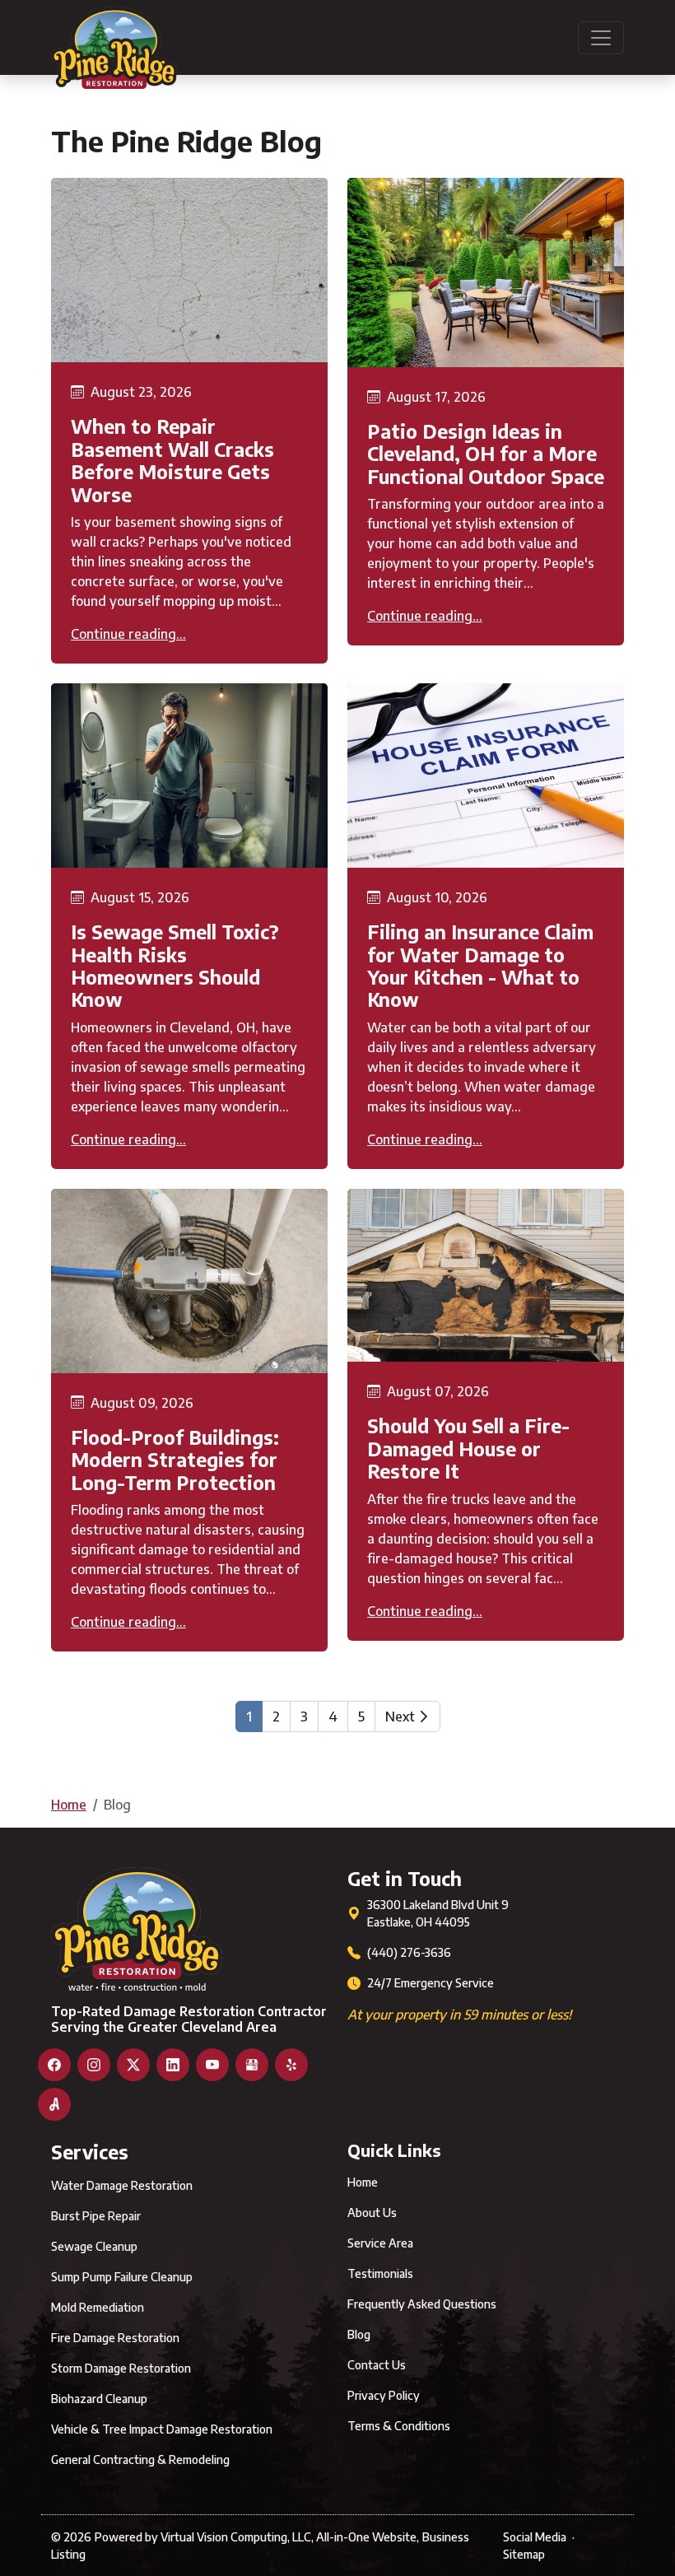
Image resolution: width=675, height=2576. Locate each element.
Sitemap (524, 2554)
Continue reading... (128, 634)
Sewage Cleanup (94, 2246)
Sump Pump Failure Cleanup (122, 2277)
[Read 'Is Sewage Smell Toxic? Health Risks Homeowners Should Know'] (189, 776)
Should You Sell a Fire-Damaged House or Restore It (468, 1448)
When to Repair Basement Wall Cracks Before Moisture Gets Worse (172, 460)
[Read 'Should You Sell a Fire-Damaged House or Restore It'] (486, 1276)
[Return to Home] (114, 37)
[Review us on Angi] (54, 2104)
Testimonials (380, 2273)
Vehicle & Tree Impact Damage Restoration (162, 2429)
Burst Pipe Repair (96, 2216)
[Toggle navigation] (601, 38)
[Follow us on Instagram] (94, 2065)
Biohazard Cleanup (99, 2399)
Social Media (535, 2537)
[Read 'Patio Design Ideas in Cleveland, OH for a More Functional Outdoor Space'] (486, 273)
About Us (372, 2213)
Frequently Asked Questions (422, 2304)
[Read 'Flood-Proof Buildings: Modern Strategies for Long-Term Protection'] (189, 1281)
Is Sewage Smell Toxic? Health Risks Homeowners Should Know (175, 965)
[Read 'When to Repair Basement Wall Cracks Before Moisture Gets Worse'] (189, 270)
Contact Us (377, 2365)
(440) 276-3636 (409, 1952)
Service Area (380, 2243)
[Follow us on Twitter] (133, 2065)
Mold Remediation (98, 2307)
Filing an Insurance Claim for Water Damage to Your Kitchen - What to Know (480, 965)
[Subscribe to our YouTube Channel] (212, 2065)
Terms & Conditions (399, 2426)
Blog (359, 2334)
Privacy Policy (384, 2395)
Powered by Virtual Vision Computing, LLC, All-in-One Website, (257, 2537)
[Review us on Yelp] (291, 2065)
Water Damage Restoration (122, 2185)
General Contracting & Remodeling (140, 2460)
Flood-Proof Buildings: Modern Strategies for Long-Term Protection (175, 1460)
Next (402, 1717)
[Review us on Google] (252, 2065)
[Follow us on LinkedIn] (173, 2065)
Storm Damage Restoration (121, 2368)
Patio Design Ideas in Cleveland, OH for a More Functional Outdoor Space (486, 454)
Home (69, 1805)
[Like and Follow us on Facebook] (54, 2065)
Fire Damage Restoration (115, 2338)
